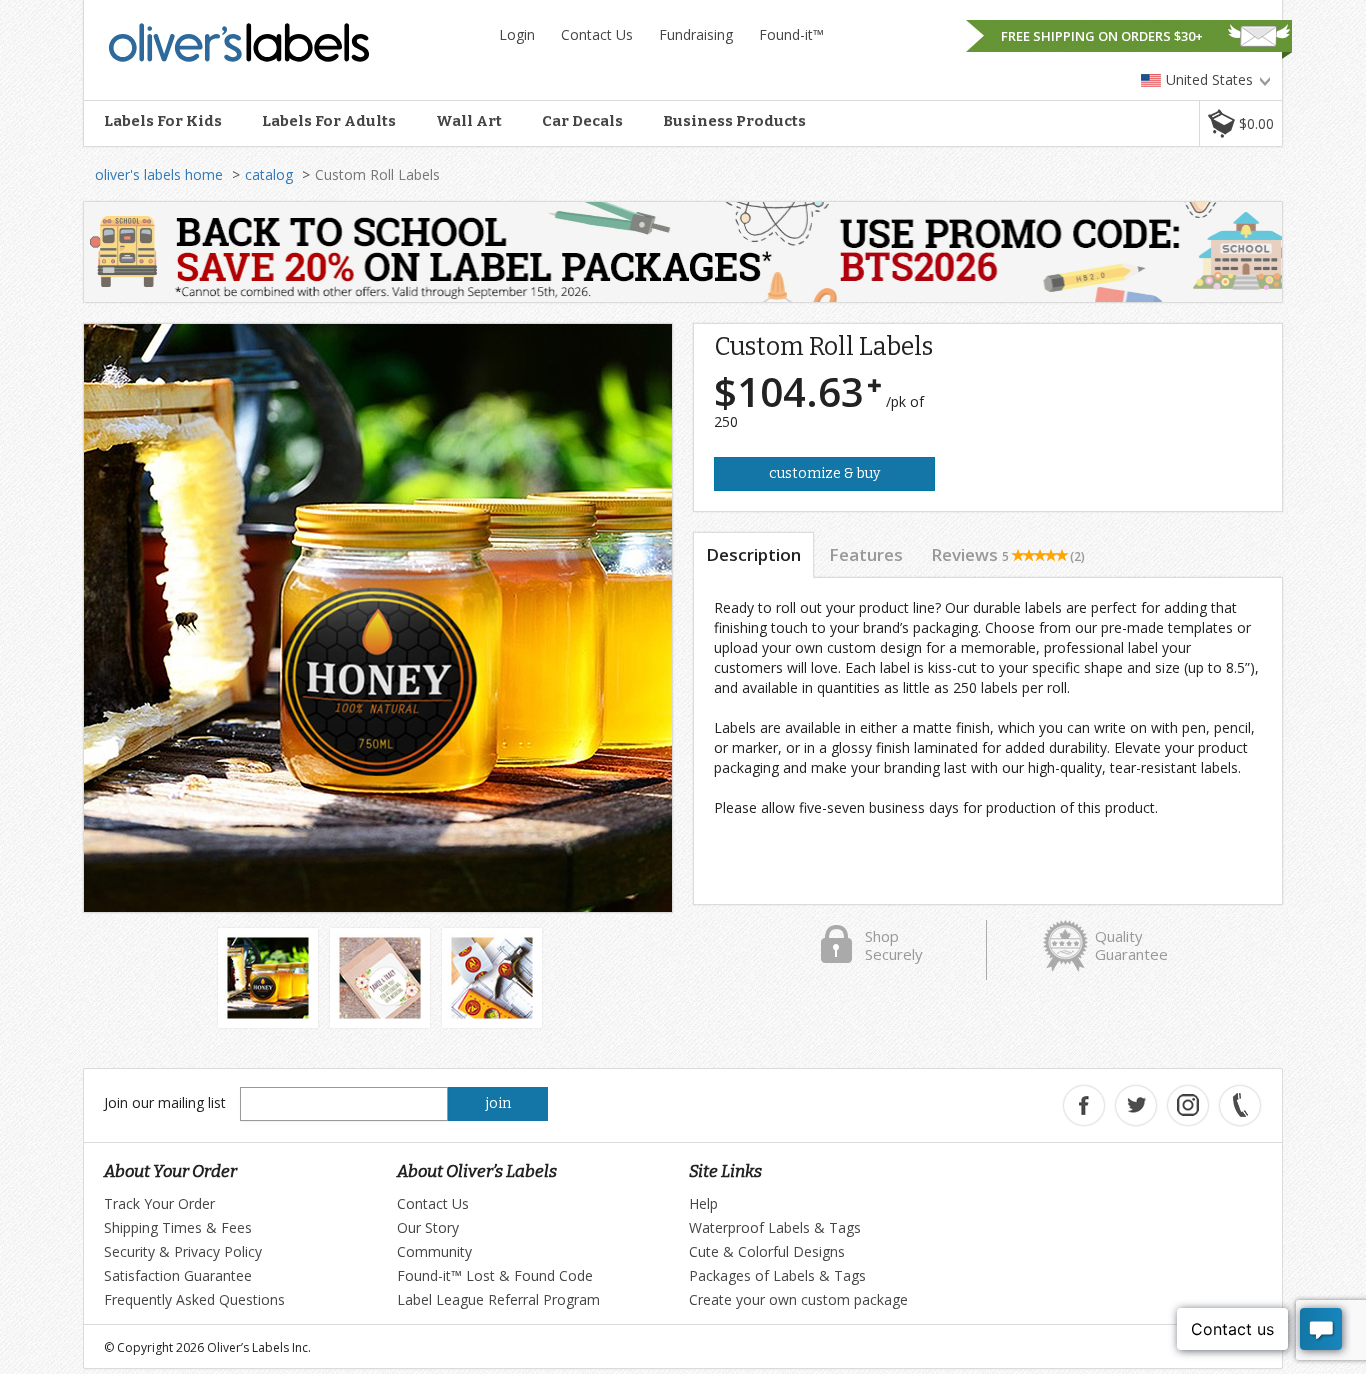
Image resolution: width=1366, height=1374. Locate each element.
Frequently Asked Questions (194, 1299)
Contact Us (597, 34)
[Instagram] (1188, 1105)
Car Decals (582, 121)
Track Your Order (159, 1203)
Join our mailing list (165, 1102)
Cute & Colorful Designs (767, 1251)
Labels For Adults (329, 121)
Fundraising (696, 34)
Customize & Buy (824, 473)
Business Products (734, 121)
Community (434, 1251)
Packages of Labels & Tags (777, 1275)
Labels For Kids (163, 121)
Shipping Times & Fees (178, 1227)
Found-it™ (791, 34)
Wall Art (469, 121)
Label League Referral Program (498, 1299)
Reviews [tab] (1008, 554)
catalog (269, 174)
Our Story (428, 1227)
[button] (1240, 123)
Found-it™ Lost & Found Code (495, 1275)
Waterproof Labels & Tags (775, 1227)
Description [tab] (753, 554)
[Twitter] (1136, 1105)
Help (703, 1203)
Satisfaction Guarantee (178, 1275)
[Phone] (1240, 1105)
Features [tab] (866, 554)
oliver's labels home (159, 174)
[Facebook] (1084, 1105)
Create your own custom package (798, 1299)
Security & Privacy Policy (183, 1251)
